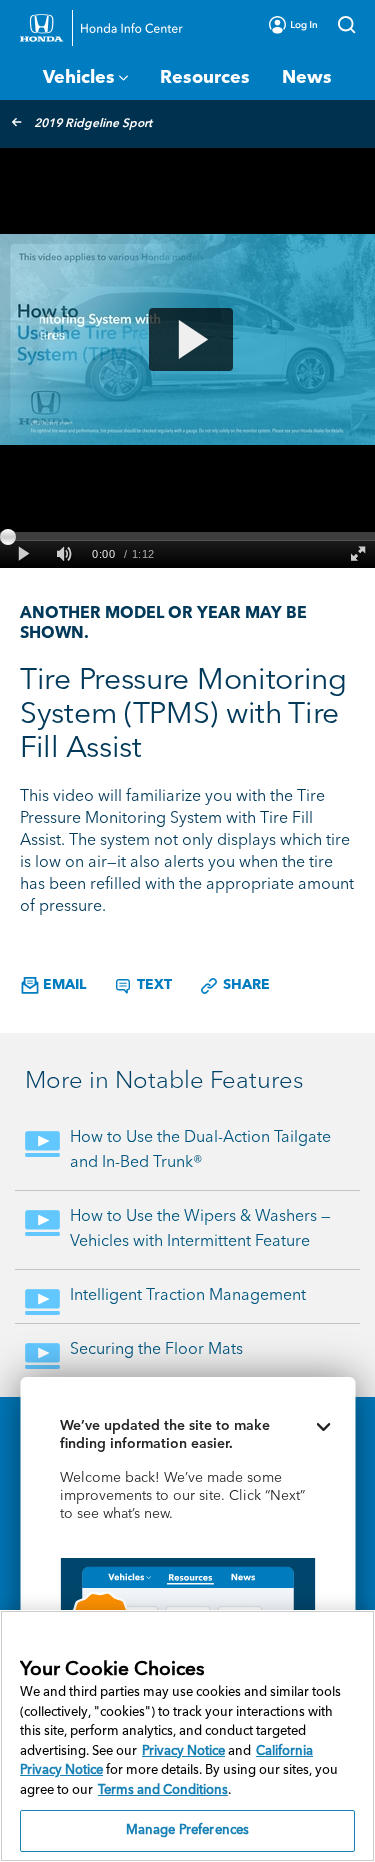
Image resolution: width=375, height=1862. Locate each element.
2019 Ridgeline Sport (93, 124)
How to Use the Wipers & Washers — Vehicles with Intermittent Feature (200, 1229)
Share (244, 985)
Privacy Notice (183, 1751)
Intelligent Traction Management (188, 1296)
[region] (187, 1736)
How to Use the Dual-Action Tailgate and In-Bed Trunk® (200, 1150)
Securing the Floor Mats (156, 1350)
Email (62, 985)
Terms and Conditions (163, 1790)
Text (152, 985)
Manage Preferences (187, 1830)
